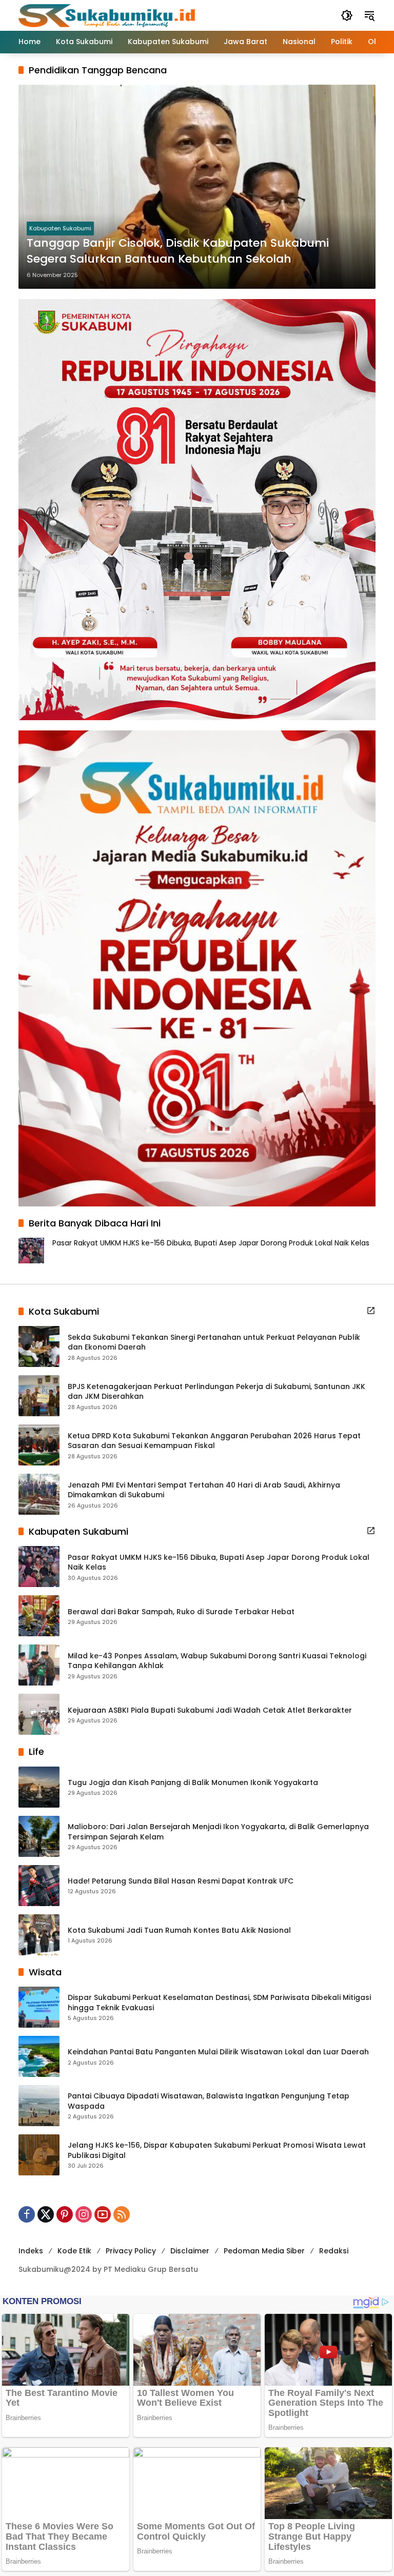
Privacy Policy (131, 2251)
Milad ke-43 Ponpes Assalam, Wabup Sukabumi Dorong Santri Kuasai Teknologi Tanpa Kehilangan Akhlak (217, 1661)
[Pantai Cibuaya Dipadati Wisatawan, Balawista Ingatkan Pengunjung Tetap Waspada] (39, 2106)
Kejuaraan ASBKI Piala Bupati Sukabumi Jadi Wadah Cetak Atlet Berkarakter (210, 1710)
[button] (347, 15)
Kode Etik (74, 2251)
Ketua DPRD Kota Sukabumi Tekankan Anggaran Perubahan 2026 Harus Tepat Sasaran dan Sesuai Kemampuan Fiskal (214, 1441)
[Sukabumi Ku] (108, 15)
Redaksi (334, 2251)
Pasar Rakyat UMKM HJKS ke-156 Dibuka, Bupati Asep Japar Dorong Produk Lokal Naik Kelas (211, 1243)
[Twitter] (46, 2214)
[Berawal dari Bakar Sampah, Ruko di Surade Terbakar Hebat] (39, 1616)
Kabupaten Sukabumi (60, 228)
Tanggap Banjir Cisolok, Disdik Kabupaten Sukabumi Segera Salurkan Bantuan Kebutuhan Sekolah (178, 251)
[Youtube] (103, 2214)
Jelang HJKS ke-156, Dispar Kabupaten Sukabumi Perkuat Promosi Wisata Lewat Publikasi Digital (217, 2151)
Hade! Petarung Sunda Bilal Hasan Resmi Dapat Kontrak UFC (181, 1881)
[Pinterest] (65, 2214)
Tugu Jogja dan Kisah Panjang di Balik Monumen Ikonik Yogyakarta (193, 1783)
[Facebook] (27, 2214)
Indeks (31, 2251)
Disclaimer (190, 2251)
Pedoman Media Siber (264, 2251)
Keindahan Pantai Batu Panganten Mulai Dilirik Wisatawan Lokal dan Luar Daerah (218, 2052)
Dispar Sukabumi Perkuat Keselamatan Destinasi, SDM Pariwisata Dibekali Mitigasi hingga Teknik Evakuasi (219, 2003)
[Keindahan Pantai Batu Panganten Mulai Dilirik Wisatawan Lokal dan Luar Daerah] (39, 2056)
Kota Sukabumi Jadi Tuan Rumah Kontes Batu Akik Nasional (179, 1930)
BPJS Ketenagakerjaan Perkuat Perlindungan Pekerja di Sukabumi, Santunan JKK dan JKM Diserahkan (216, 1392)
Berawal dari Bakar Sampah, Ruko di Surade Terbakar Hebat (181, 1612)
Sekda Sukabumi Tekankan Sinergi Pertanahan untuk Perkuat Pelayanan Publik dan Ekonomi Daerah (214, 1343)
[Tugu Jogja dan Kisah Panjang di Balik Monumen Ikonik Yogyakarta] (39, 1787)
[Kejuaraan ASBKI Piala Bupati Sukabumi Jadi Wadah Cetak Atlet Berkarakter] (39, 1714)
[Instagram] (84, 2214)
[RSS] (122, 2214)
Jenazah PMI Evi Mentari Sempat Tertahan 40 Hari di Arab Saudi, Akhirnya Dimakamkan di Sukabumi (204, 1490)
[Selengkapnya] (371, 1311)
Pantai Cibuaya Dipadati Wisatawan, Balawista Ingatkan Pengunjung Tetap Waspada (209, 2101)
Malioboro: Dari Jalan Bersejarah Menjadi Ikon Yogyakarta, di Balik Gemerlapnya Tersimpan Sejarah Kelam (218, 1832)
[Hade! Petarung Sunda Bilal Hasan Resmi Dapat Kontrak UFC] (39, 1886)
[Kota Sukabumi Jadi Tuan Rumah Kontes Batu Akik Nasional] (39, 1935)
